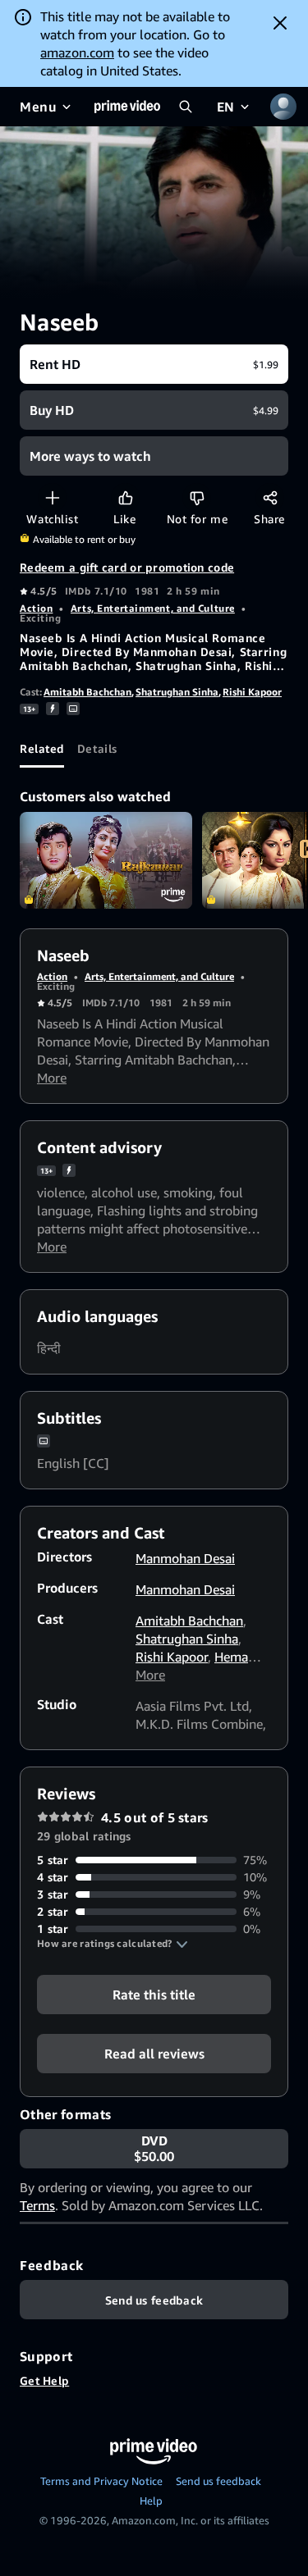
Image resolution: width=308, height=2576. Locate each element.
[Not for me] (197, 497)
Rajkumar (106, 860)
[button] (113, 1944)
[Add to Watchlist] (52, 497)
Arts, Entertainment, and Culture (153, 608)
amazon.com (77, 52)
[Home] (127, 107)
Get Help (44, 2380)
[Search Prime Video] (186, 107)
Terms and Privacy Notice (101, 2481)
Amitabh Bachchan (87, 692)
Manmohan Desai (185, 1558)
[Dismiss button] (280, 23)
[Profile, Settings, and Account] (283, 107)
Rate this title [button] (154, 1995)
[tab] (42, 748)
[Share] (270, 497)
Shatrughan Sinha (177, 692)
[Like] (125, 497)
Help (151, 2501)
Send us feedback (218, 2481)
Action (36, 608)
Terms (37, 2205)
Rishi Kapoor (252, 692)
